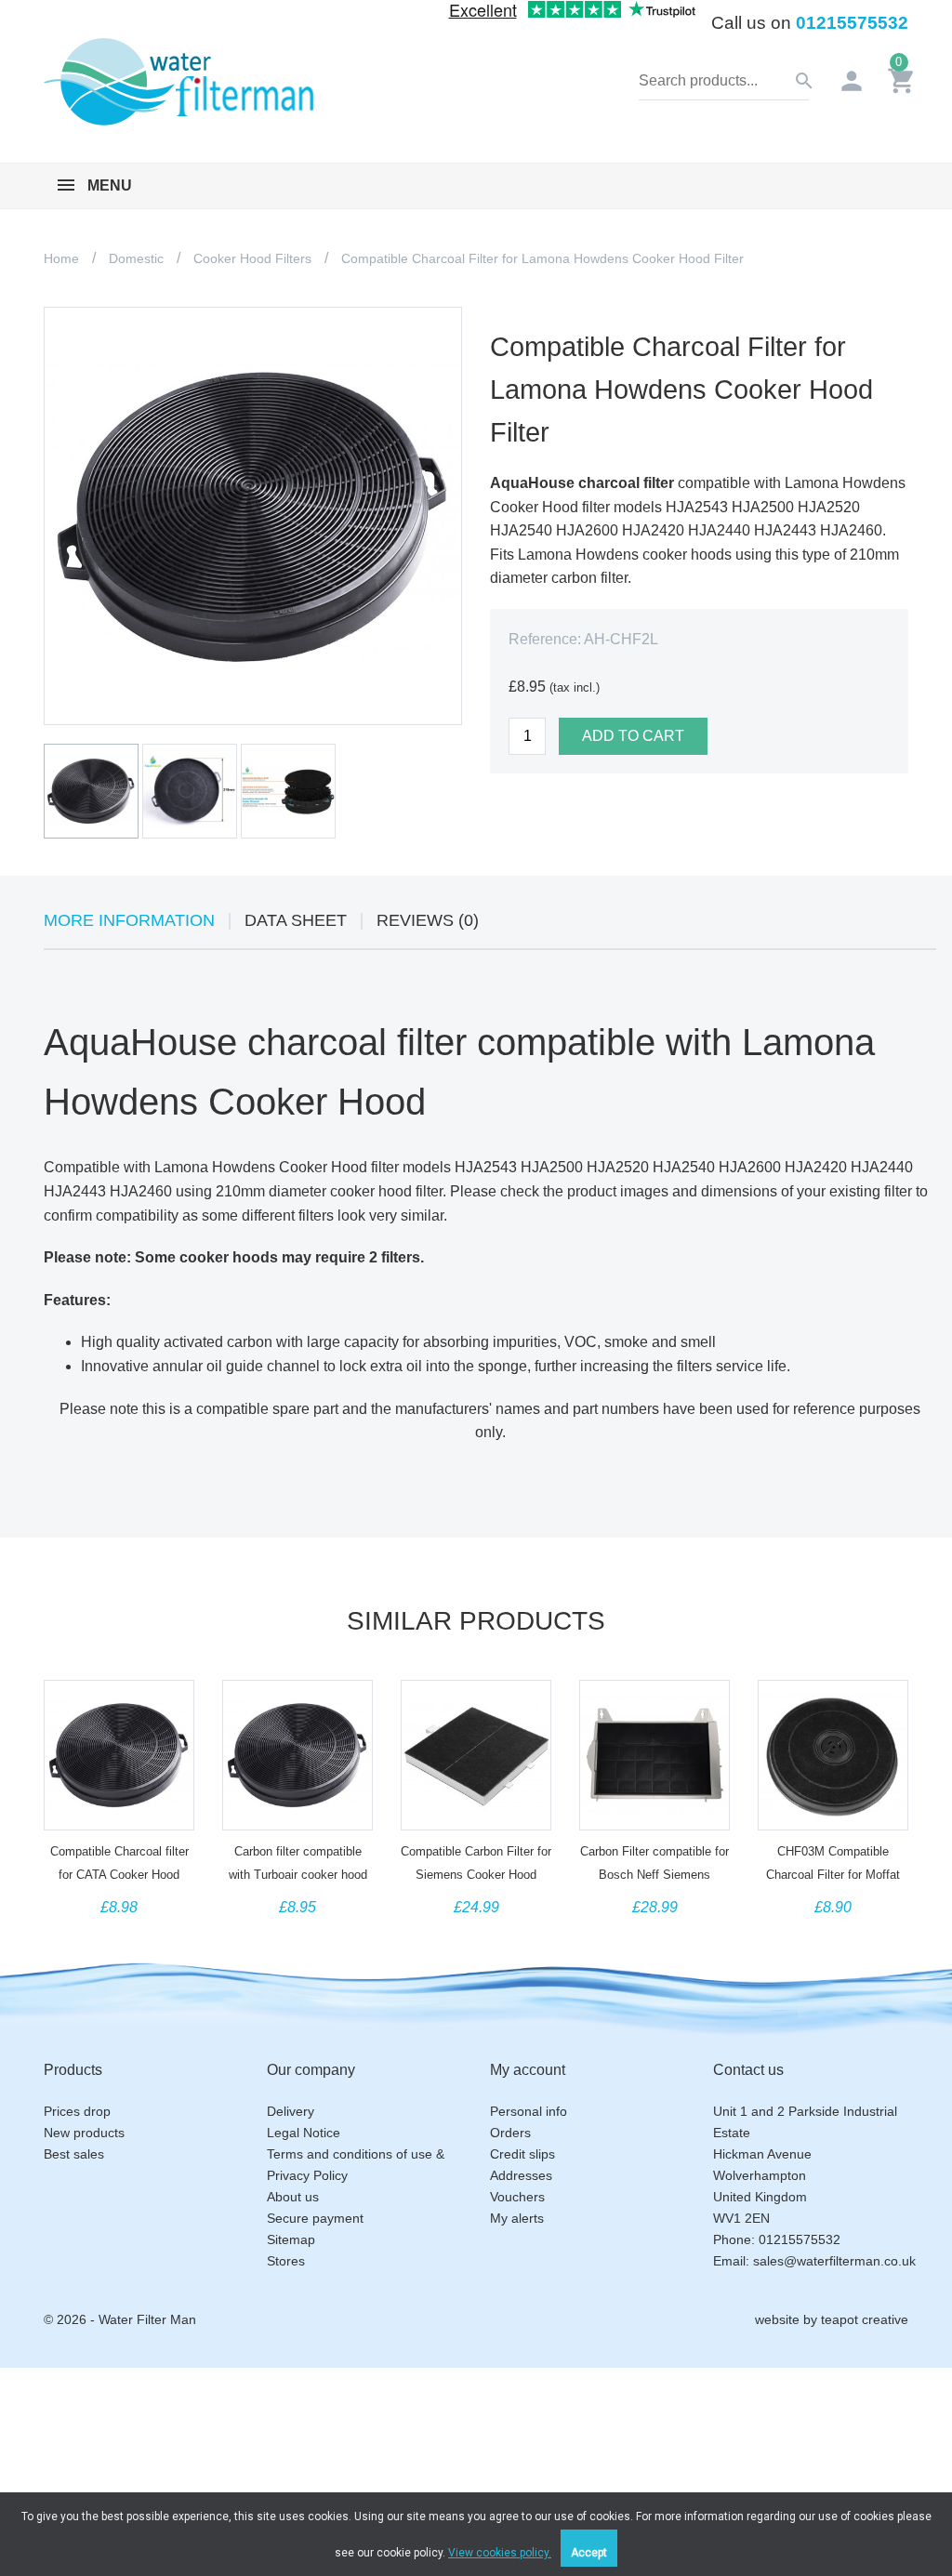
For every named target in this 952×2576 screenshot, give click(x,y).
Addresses (521, 2175)
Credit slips (522, 2154)
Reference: (545, 639)
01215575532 (852, 23)
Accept (589, 2553)
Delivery (291, 2111)
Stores (286, 2261)
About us (293, 2197)
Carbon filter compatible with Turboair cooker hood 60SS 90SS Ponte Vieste (298, 1875)
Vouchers (517, 2197)
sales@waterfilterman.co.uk (834, 2261)
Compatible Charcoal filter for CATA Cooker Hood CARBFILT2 (119, 1875)
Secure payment (315, 2218)
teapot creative (865, 2319)
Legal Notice (304, 2133)
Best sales (74, 2154)
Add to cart (633, 736)
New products (84, 2133)
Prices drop (77, 2111)
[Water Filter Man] (178, 80)
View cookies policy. (500, 2553)
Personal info (529, 2111)
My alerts (517, 2218)
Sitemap (291, 2239)
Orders (510, 2133)
